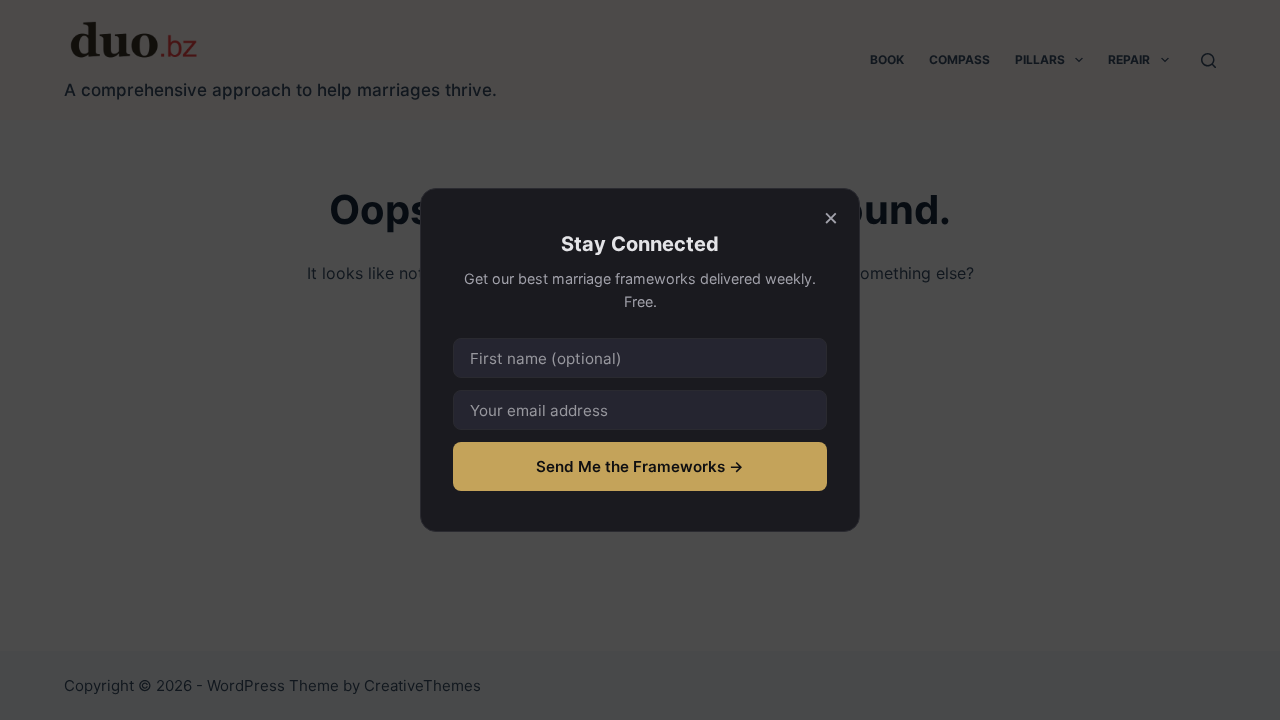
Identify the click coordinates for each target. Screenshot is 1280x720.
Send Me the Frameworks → (640, 466)
